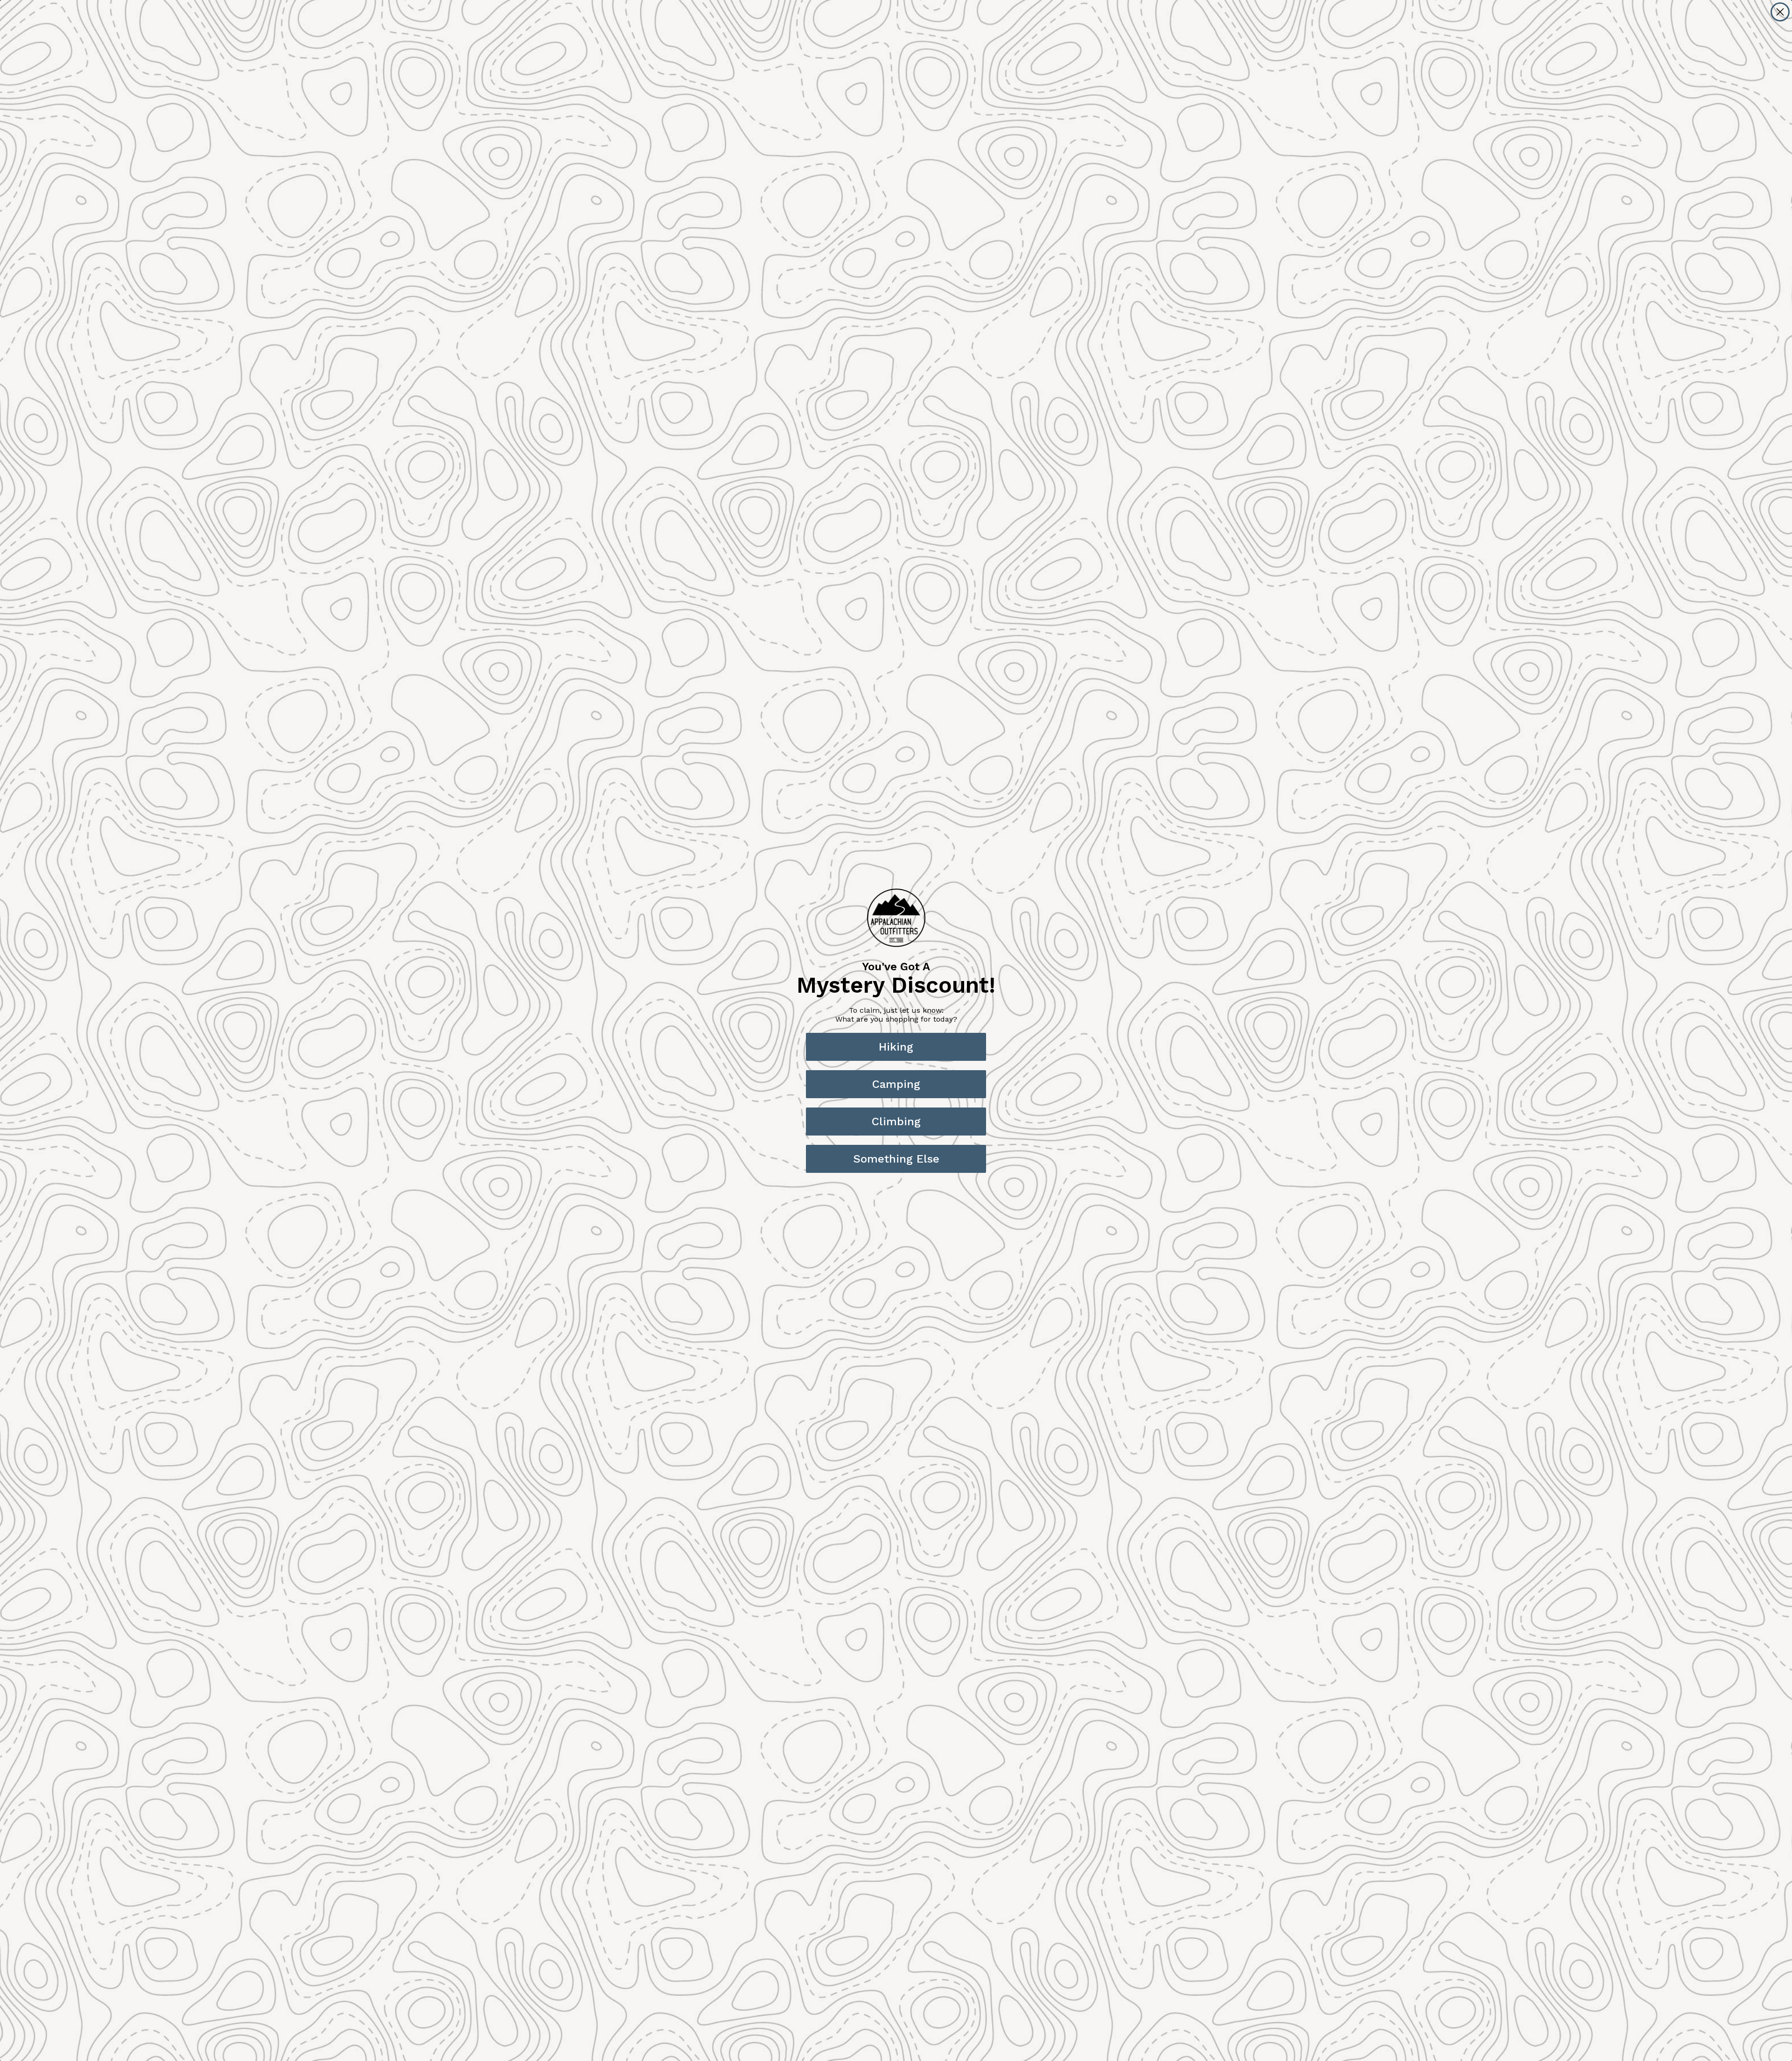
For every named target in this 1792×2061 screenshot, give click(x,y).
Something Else (896, 1159)
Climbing (896, 1122)
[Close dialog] (1780, 12)
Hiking (896, 1047)
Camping (896, 1084)
